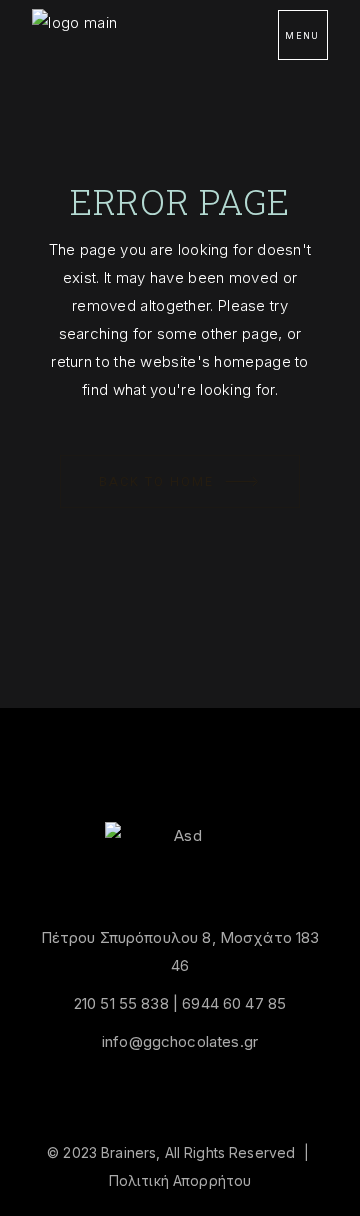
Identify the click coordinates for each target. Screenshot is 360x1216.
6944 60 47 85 (234, 1003)
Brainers (128, 1152)
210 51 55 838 (121, 1003)
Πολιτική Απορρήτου (180, 1180)
